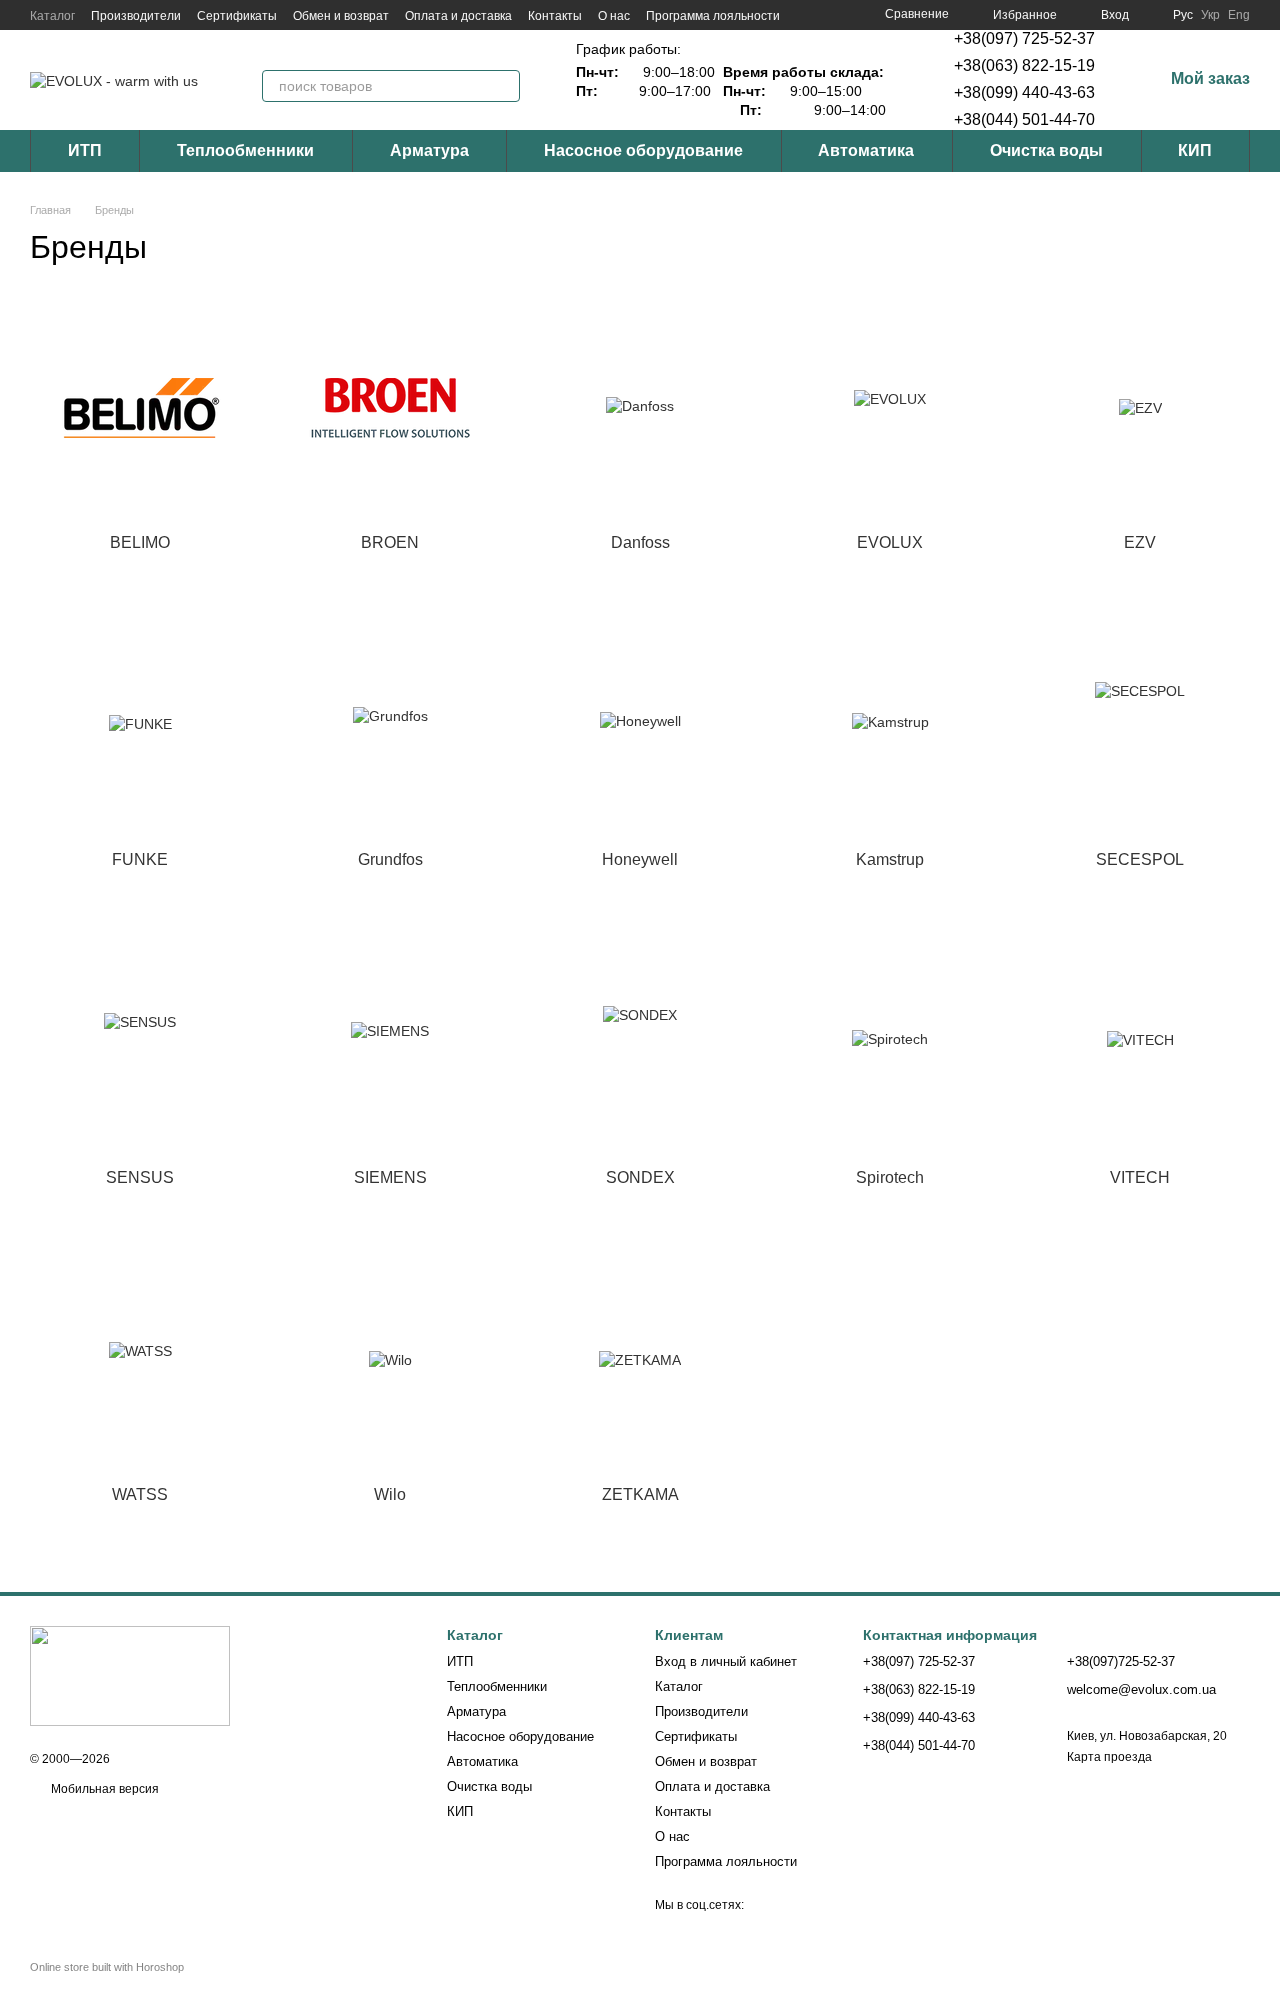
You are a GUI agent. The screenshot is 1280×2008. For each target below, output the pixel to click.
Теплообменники (245, 150)
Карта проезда (1109, 1757)
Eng (1239, 15)
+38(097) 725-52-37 (1024, 38)
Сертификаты (237, 16)
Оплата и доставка (458, 16)
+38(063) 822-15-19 (1024, 65)
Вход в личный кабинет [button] (726, 1661)
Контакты (555, 16)
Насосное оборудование (643, 150)
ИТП (85, 150)
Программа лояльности (713, 16)
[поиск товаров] (504, 86)
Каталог (52, 16)
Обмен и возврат (341, 16)
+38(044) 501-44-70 (1024, 119)
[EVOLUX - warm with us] (130, 1675)
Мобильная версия (103, 1789)
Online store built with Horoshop (107, 1967)
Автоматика (866, 150)
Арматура (429, 150)
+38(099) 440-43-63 (1024, 92)
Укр (1210, 15)
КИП (1195, 150)
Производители (136, 16)
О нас (614, 16)
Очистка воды (1046, 150)
